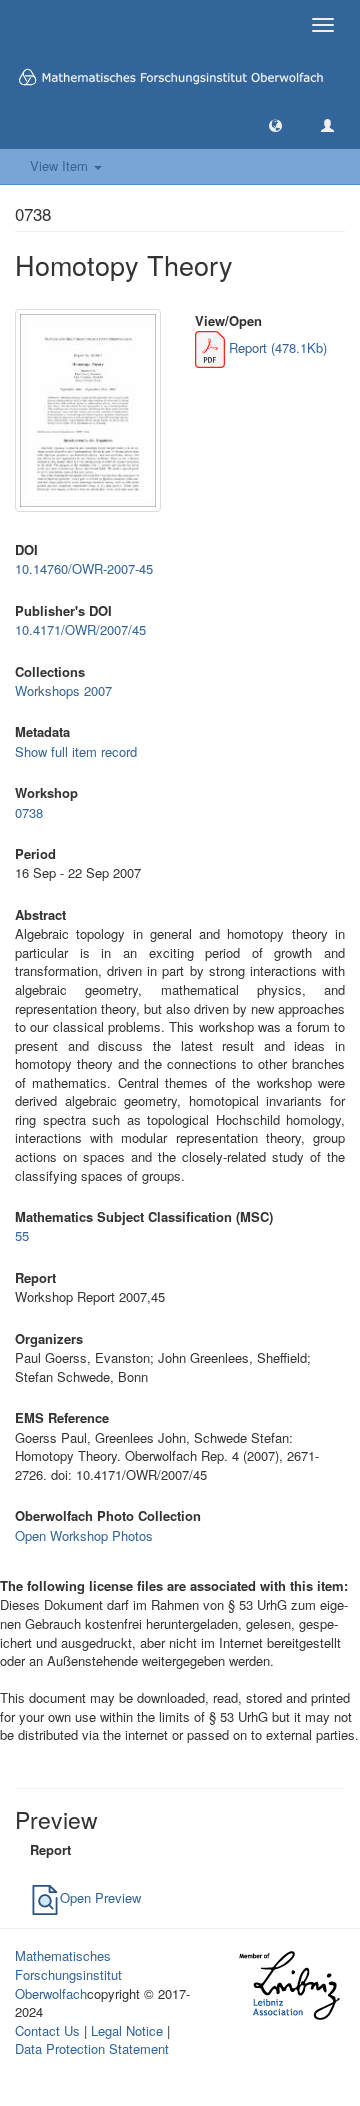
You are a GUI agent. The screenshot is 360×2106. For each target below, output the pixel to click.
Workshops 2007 (63, 690)
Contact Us (47, 2030)
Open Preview (100, 1897)
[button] (275, 124)
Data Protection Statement (92, 2048)
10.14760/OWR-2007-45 (84, 568)
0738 (29, 812)
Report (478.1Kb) (276, 347)
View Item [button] (61, 165)
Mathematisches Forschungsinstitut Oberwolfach (68, 1974)
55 (22, 1235)
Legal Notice (127, 2030)
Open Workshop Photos (84, 1535)
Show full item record (76, 751)
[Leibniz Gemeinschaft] (288, 1985)
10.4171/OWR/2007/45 (80, 629)
